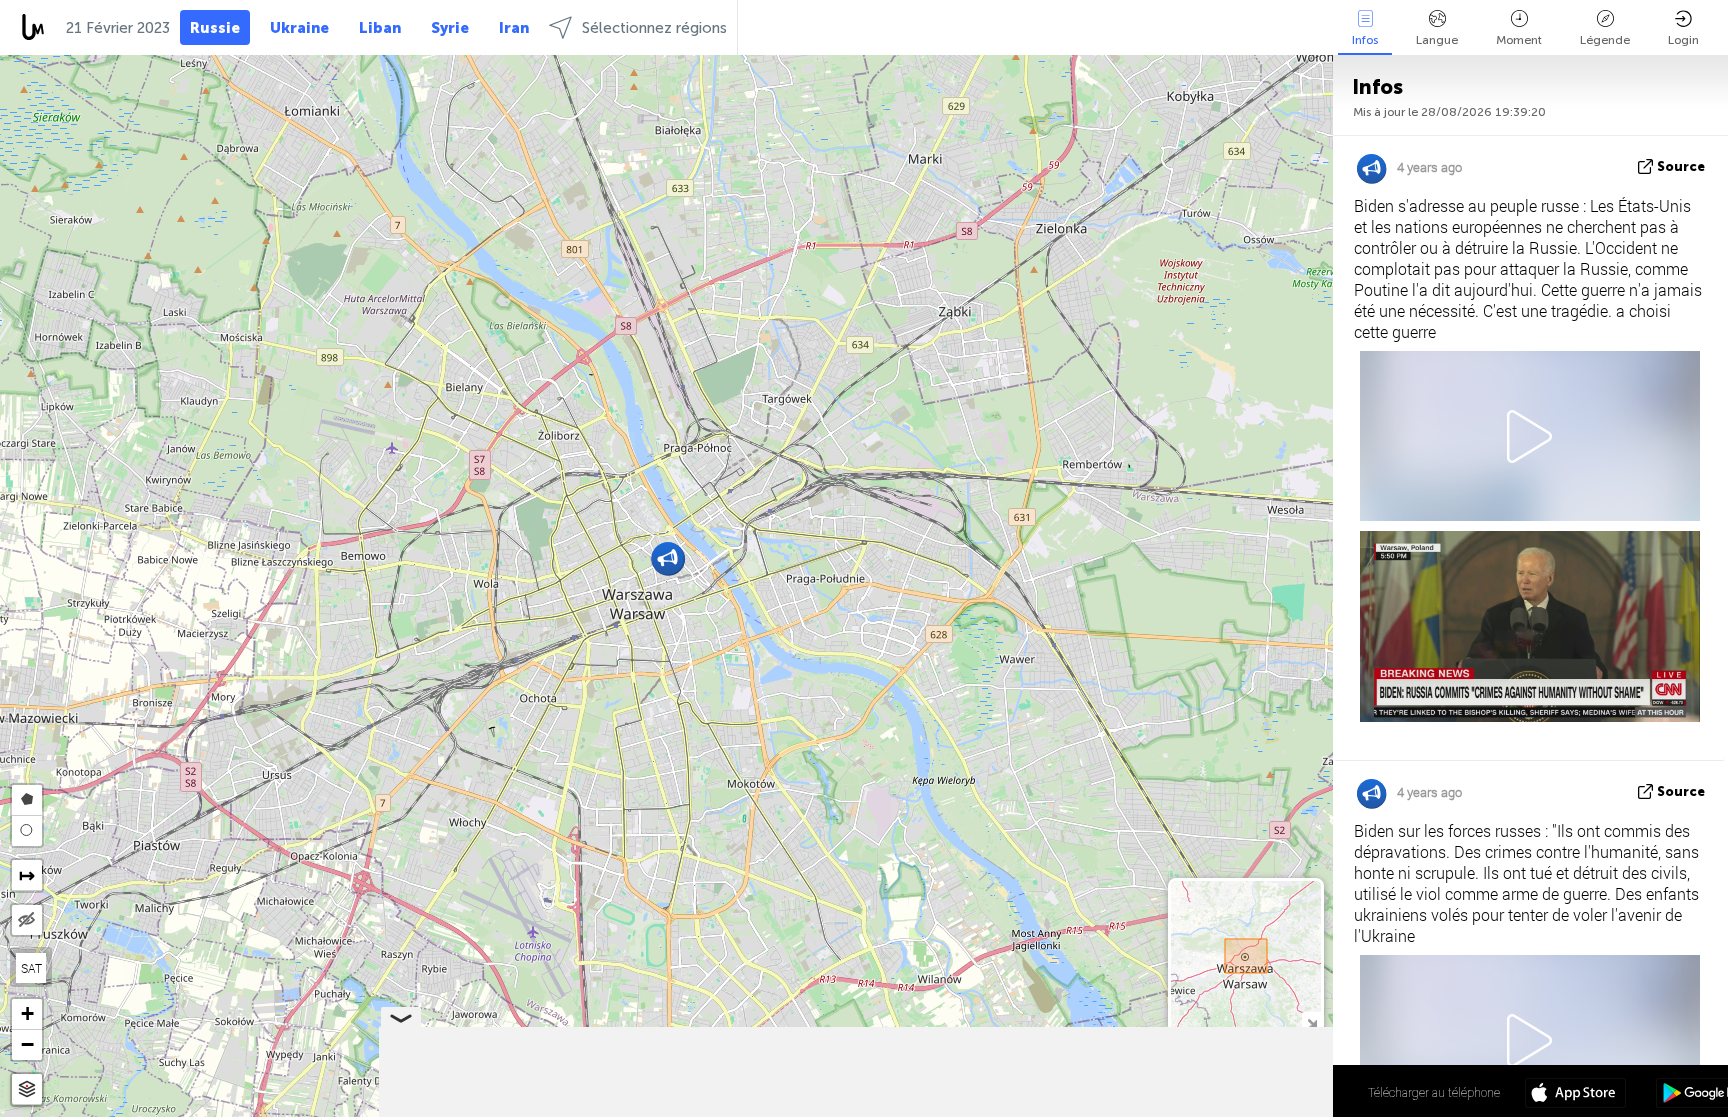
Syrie (450, 28)
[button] (667, 558)
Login (1683, 40)
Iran (514, 28)
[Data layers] (27, 1089)
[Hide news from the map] (27, 920)
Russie (215, 28)
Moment (1519, 40)
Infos (1365, 40)
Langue (1437, 40)
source (1681, 166)
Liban (380, 28)
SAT (31, 968)
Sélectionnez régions (654, 28)
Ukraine (299, 28)
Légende (1605, 40)
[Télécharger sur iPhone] (1575, 1095)
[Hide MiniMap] (1311, 1021)
